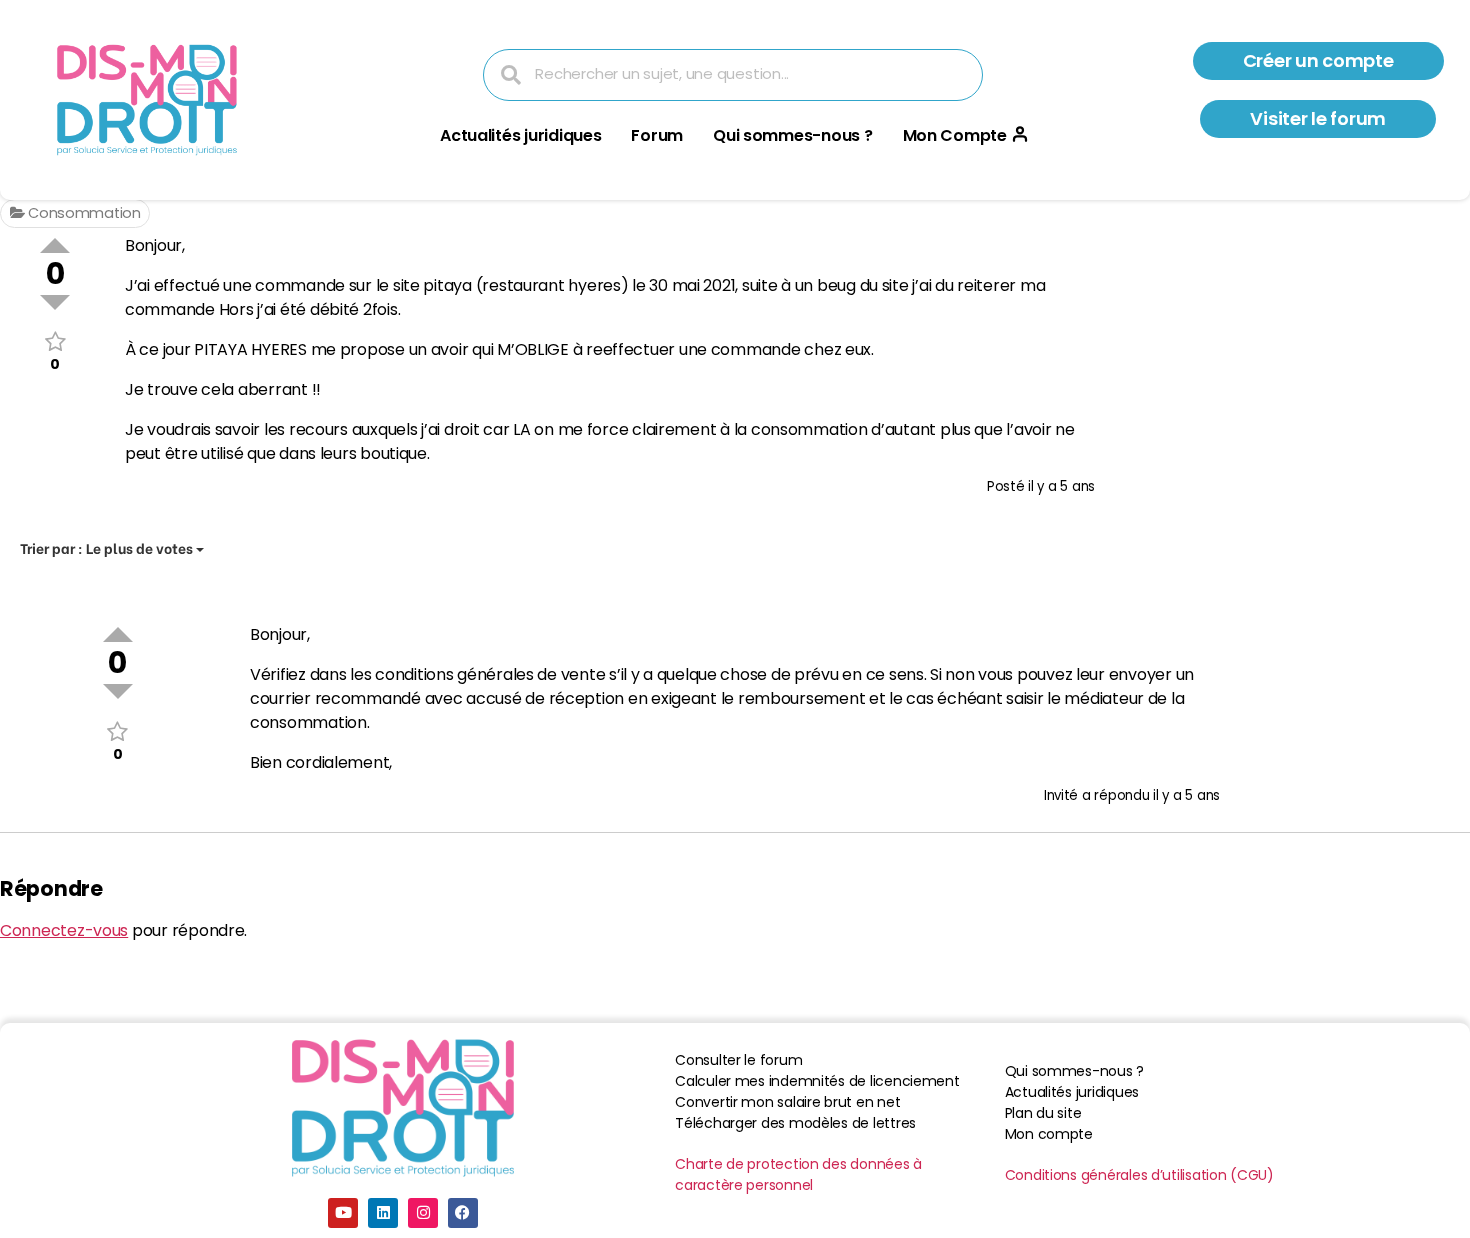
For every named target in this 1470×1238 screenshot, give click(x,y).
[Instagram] (423, 1213)
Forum (657, 135)
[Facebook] (463, 1213)
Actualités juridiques (520, 135)
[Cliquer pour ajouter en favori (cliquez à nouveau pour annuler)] (55, 341)
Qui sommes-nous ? (792, 135)
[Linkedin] (383, 1213)
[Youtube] (343, 1213)
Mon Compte (955, 135)
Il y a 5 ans (1061, 486)
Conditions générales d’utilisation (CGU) (1139, 1175)
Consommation (82, 213)
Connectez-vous (64, 930)
